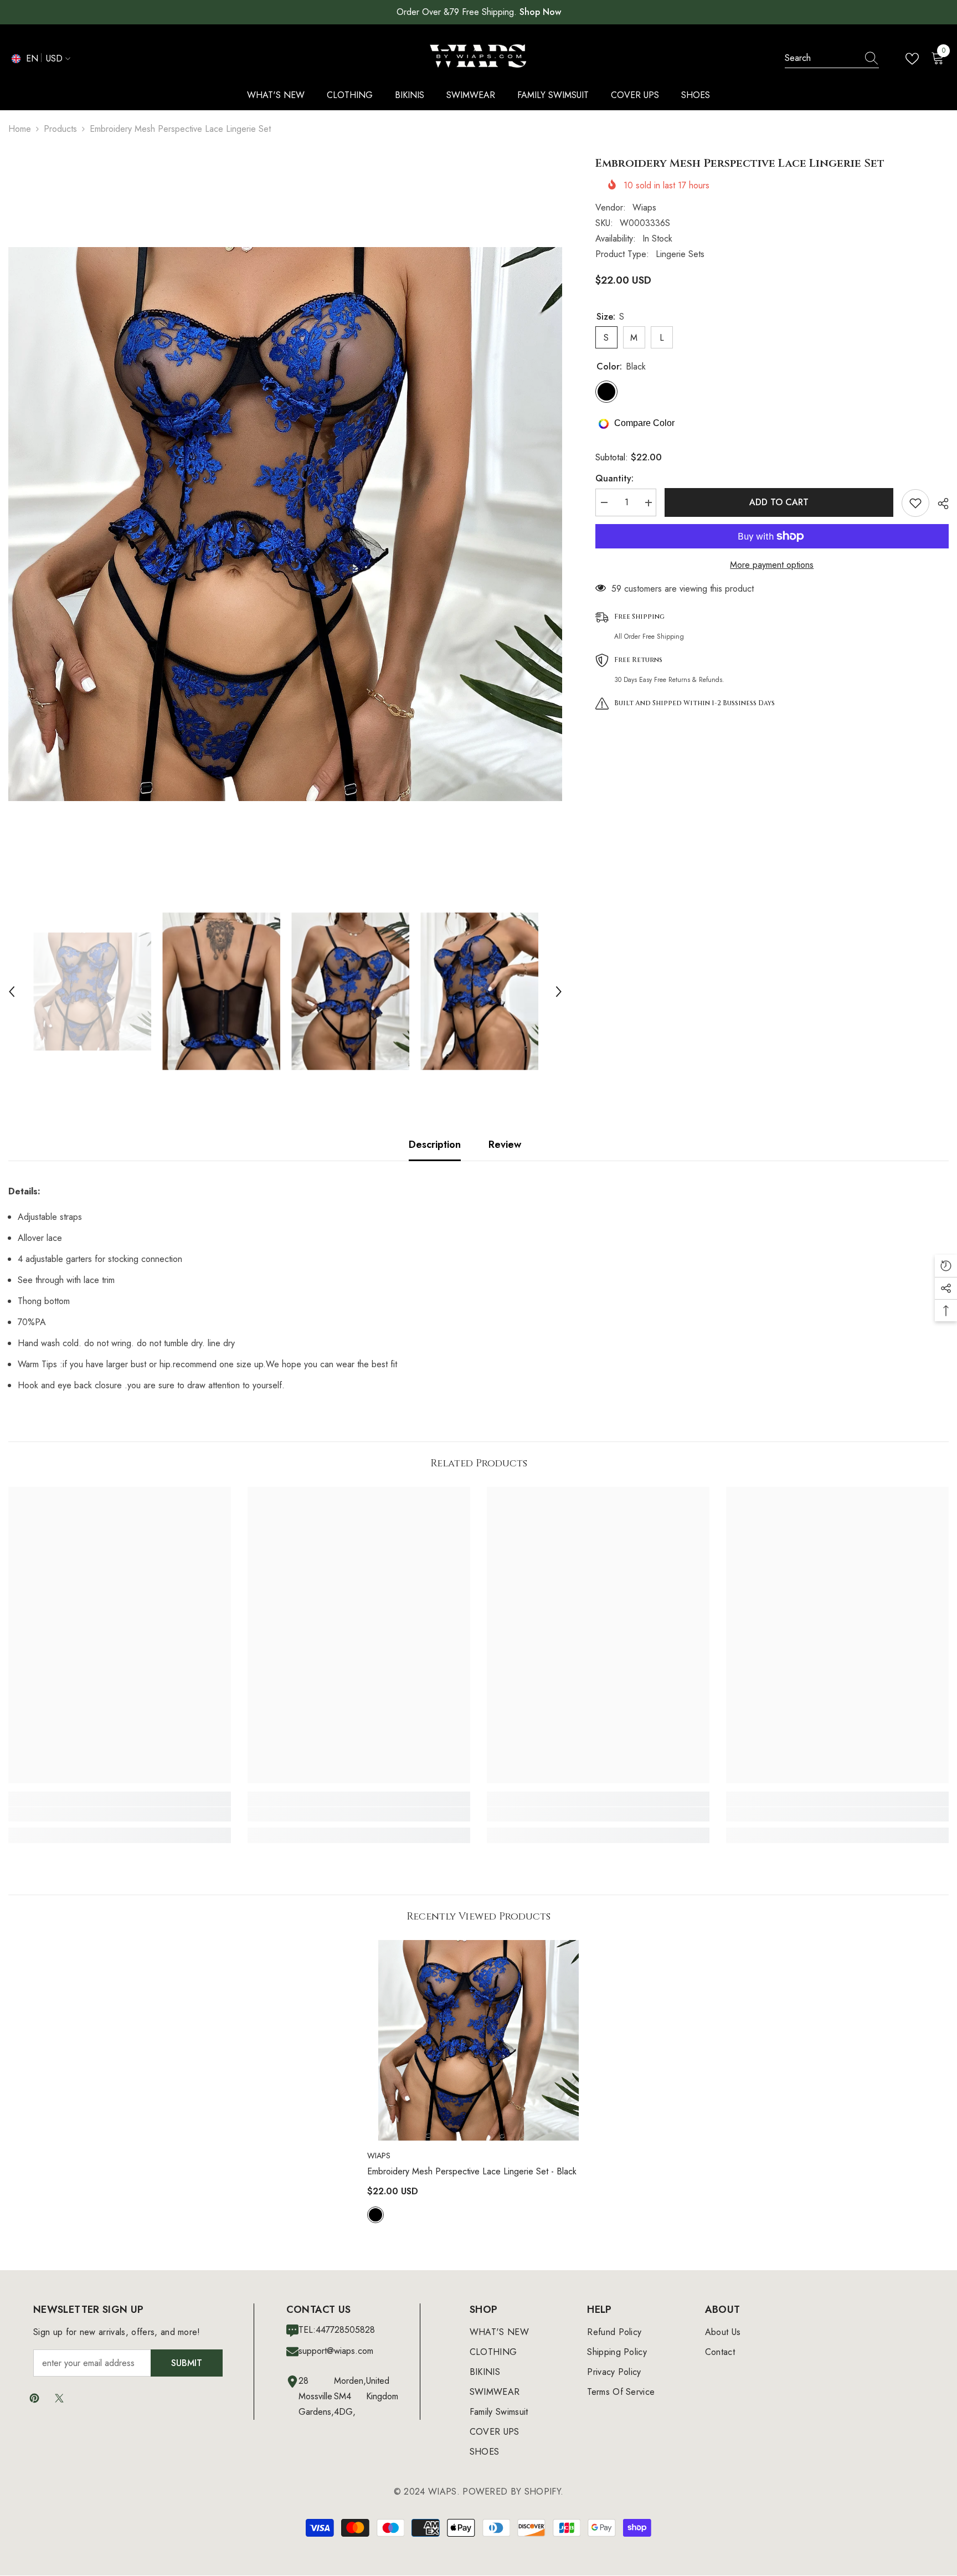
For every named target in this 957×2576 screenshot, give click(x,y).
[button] (12, 992)
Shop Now (540, 12)
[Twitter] (59, 2398)
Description (435, 1145)
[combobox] (821, 58)
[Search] (832, 58)
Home (20, 129)
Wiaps (644, 207)
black (375, 2215)
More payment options (772, 565)
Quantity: (614, 479)
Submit (187, 2363)
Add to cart (779, 502)
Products (60, 129)
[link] (120, 1814)
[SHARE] (939, 504)
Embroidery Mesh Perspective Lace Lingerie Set (472, 2171)
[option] (285, 524)
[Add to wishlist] (915, 503)
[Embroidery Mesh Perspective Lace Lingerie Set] (478, 2040)
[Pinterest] (34, 2398)
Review (505, 1145)
